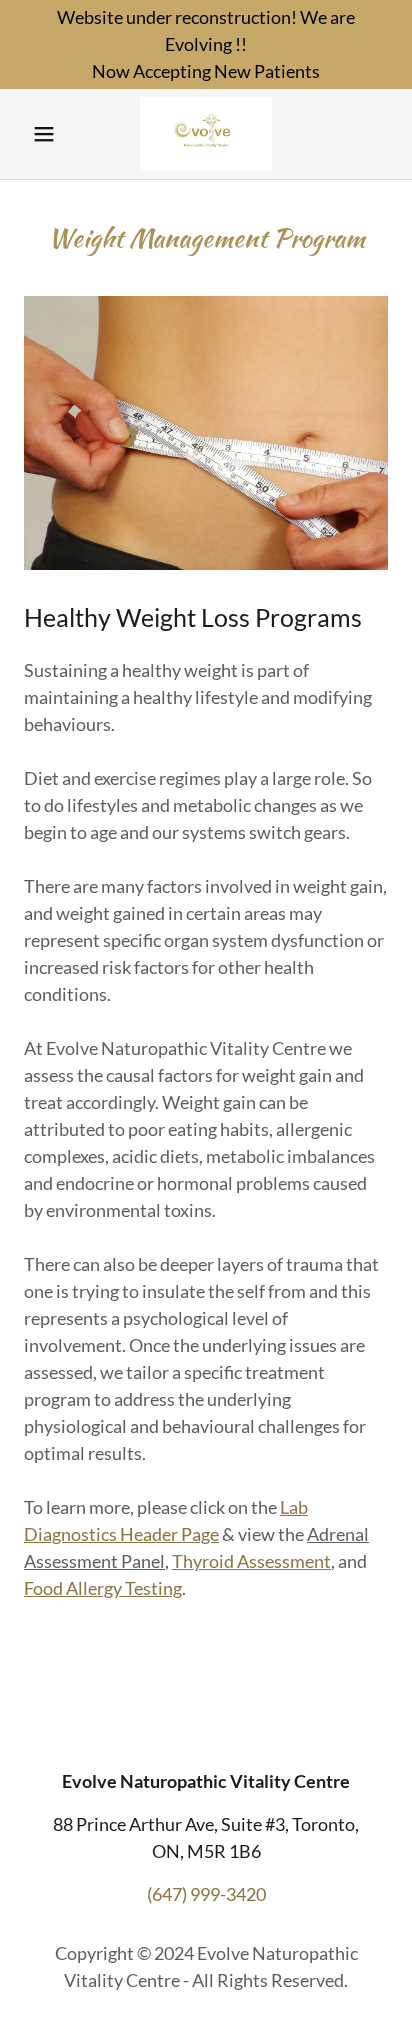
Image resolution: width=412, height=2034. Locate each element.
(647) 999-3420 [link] (206, 1894)
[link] (205, 134)
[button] (51, 134)
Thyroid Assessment (251, 1561)
